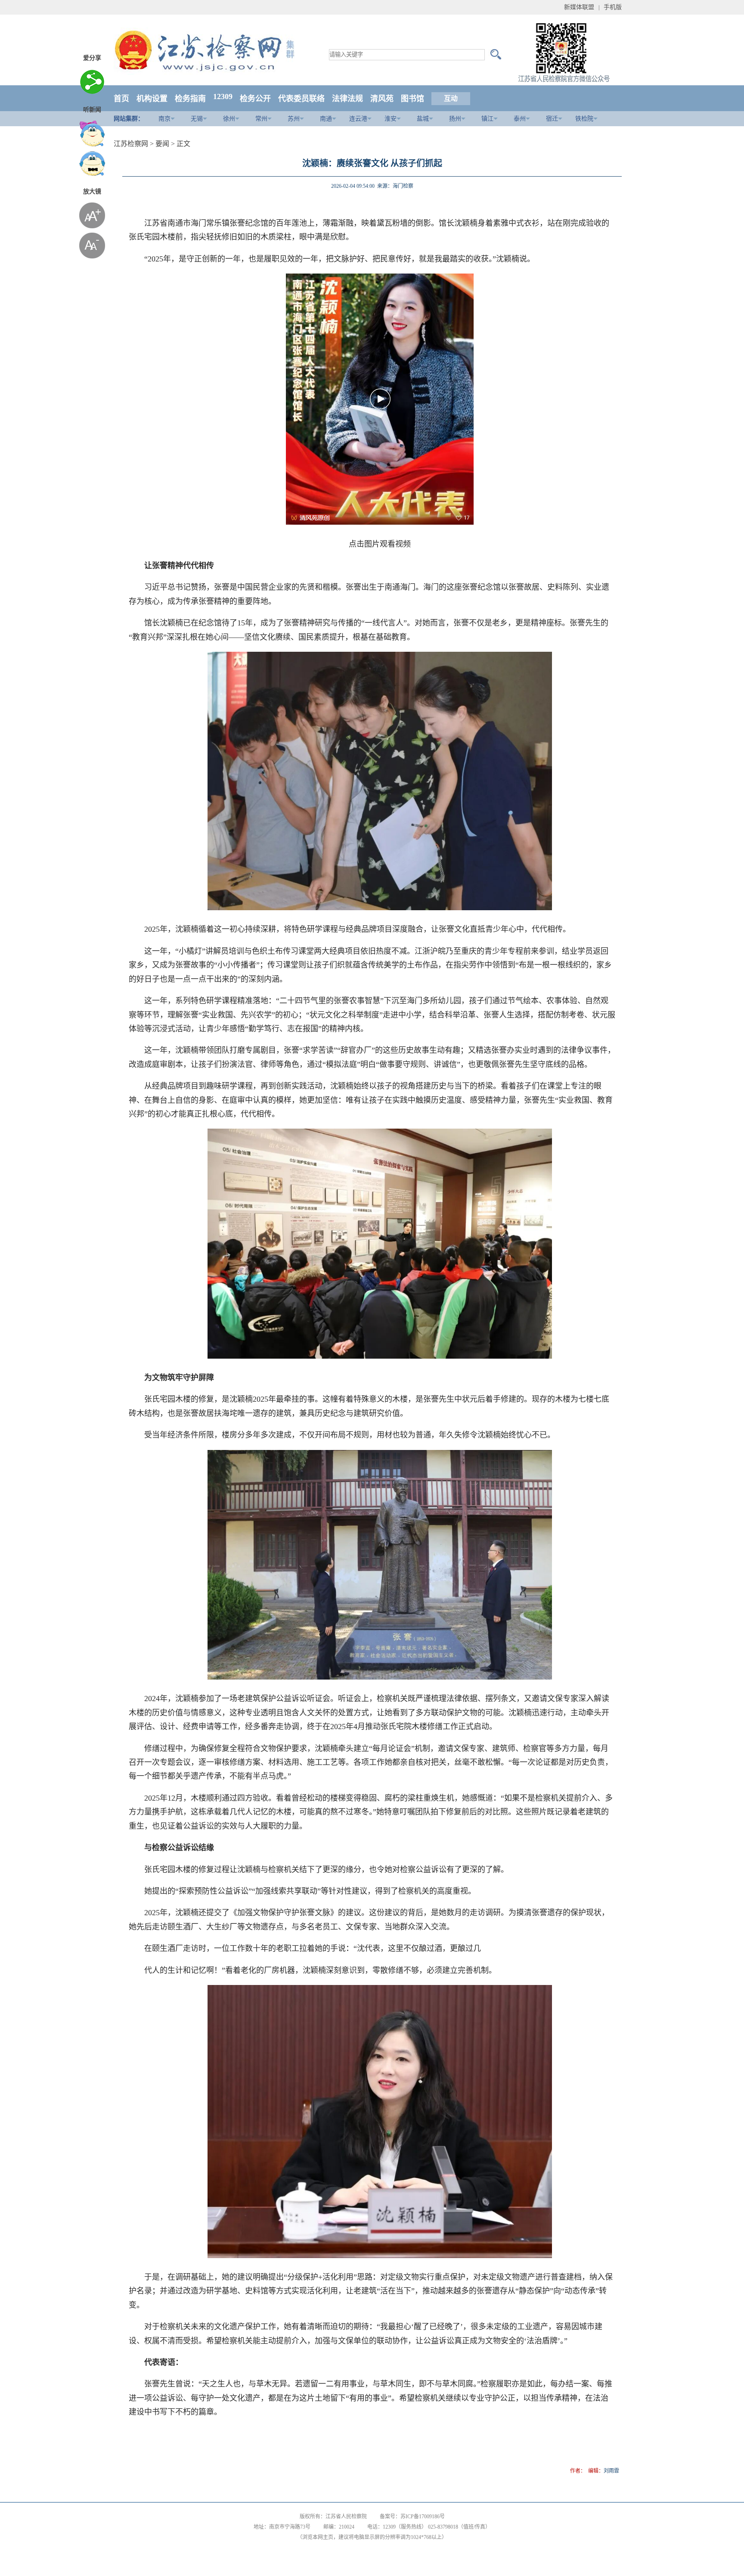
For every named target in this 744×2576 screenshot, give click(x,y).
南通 (326, 119)
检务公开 (255, 99)
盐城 (423, 119)
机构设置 (152, 99)
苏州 (294, 119)
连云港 (358, 119)
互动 (451, 98)
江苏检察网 (131, 144)
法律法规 (347, 99)
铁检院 (584, 119)
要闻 (162, 144)
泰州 (520, 119)
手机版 (613, 7)
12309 (223, 96)
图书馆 (412, 99)
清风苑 (382, 99)
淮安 (391, 119)
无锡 (197, 119)
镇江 (487, 119)
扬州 (455, 119)
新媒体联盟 (579, 7)
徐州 (229, 119)
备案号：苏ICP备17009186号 (412, 2517)
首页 (121, 99)
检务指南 (190, 99)
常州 (261, 119)
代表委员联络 (301, 99)
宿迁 (552, 119)
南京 (164, 119)
